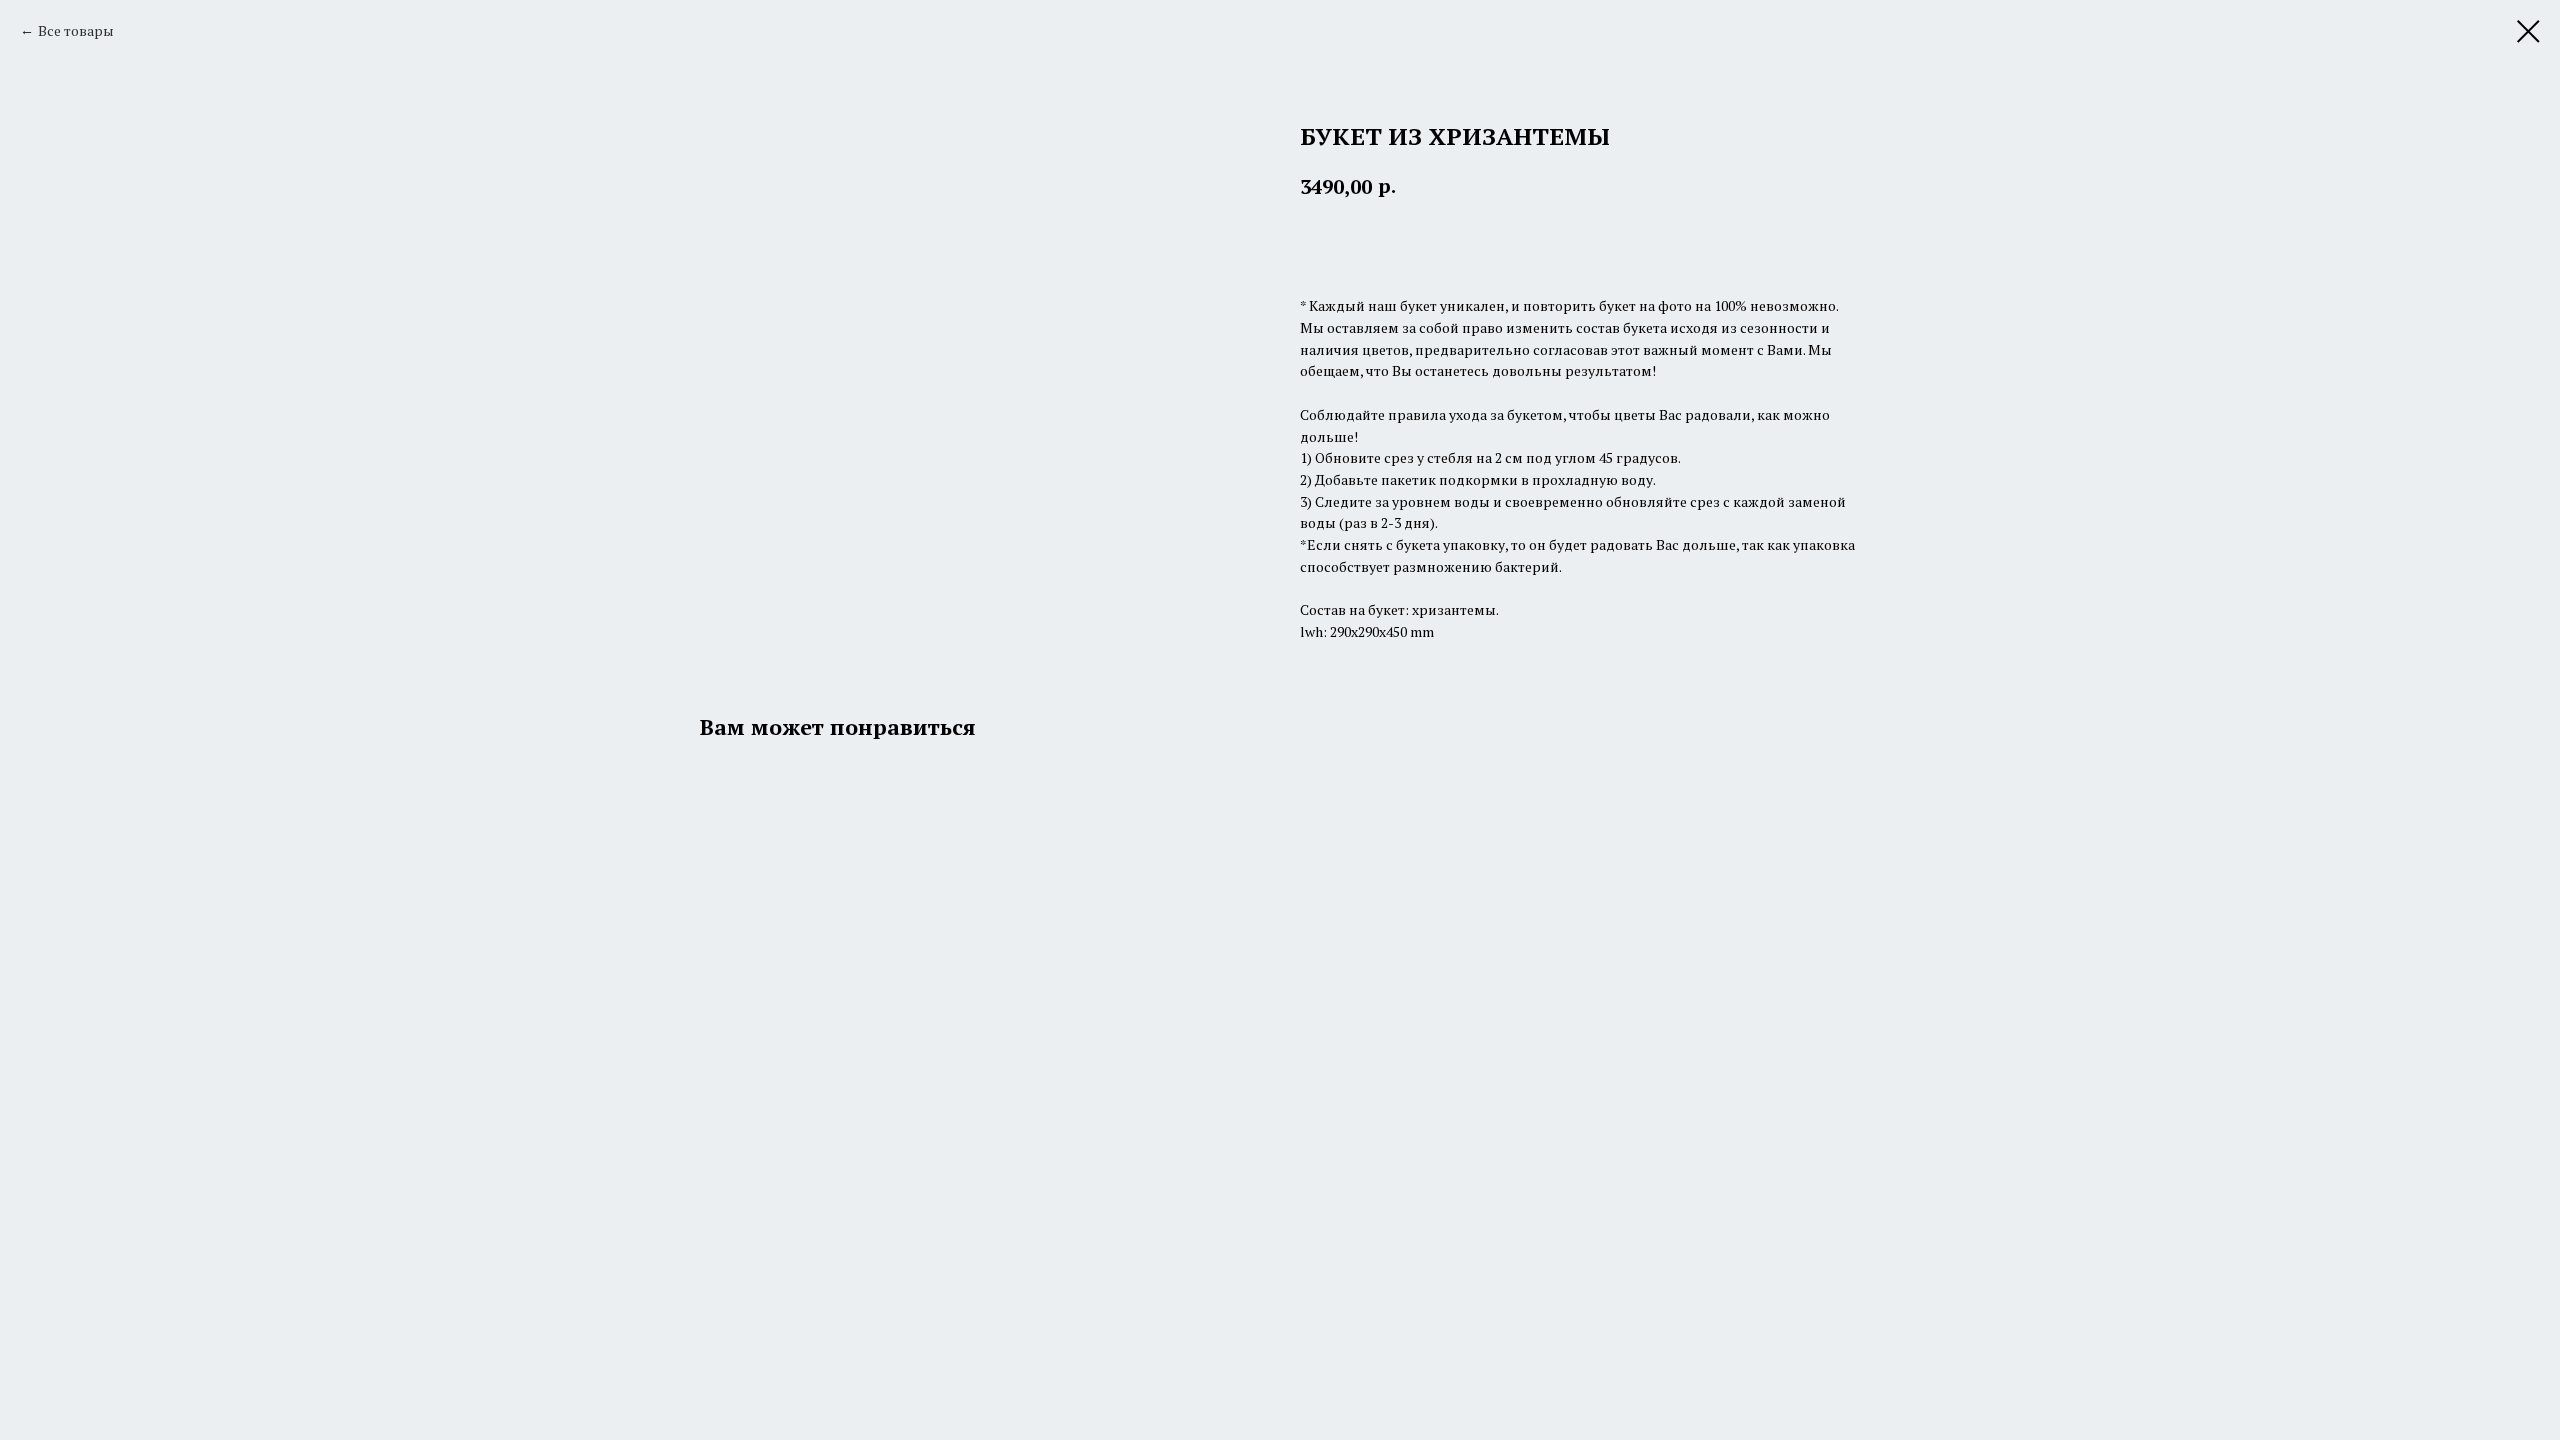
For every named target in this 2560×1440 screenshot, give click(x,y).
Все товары (76, 30)
